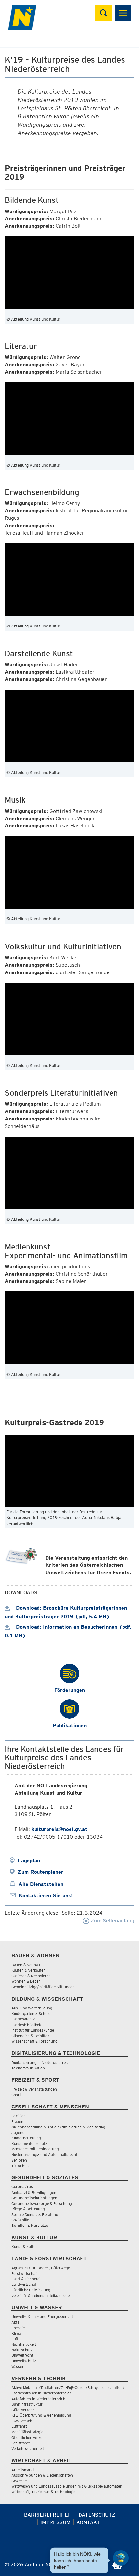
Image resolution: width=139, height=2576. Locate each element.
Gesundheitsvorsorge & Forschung (42, 2203)
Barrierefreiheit (48, 2515)
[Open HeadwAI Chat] (121, 2558)
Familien (18, 2116)
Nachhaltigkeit (24, 2344)
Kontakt (88, 2522)
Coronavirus (22, 2187)
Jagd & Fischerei (26, 2279)
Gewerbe (19, 2481)
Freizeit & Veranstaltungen (34, 2089)
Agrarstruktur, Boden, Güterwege (41, 2268)
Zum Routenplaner (41, 1872)
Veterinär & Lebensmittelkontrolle (40, 2296)
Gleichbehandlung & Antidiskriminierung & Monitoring (58, 2127)
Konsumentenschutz (29, 2143)
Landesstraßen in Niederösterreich (41, 2393)
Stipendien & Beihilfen (30, 2036)
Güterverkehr (23, 2410)
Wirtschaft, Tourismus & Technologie (43, 2492)
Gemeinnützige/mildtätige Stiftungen (43, 1987)
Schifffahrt (21, 2443)
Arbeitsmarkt (23, 2470)
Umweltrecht (22, 2355)
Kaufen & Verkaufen (28, 1970)
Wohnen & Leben (26, 1981)
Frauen (17, 2122)
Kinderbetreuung (26, 2138)
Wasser (17, 2367)
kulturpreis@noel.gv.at (59, 1829)
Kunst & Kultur (24, 2247)
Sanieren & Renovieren (31, 1976)
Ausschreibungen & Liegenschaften (42, 2475)
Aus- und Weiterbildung (32, 2008)
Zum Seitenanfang (112, 1921)
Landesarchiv (23, 2019)
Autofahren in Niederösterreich (38, 2399)
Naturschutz (22, 2350)
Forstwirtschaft (25, 2273)
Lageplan (29, 1861)
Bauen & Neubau (26, 1965)
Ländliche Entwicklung (31, 2290)
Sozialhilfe (20, 2220)
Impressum (55, 2522)
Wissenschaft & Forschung (34, 2041)
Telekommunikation (28, 2068)
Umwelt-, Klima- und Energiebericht (42, 2317)
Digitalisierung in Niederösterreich (41, 2063)
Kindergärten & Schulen (32, 2013)
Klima (16, 2333)
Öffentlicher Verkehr (29, 2438)
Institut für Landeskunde (33, 2030)
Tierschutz (21, 2166)
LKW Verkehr (23, 2421)
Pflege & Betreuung (28, 2209)
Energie (18, 2328)
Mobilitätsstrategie (27, 2432)
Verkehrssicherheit (28, 2448)
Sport (16, 2095)
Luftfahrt (19, 2426)
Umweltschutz (24, 2361)
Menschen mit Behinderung (35, 2149)
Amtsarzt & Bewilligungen (34, 2192)
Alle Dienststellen (41, 1884)
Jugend (18, 2132)
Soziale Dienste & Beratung (35, 2214)
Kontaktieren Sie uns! (46, 1895)
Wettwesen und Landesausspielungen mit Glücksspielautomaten (67, 2486)
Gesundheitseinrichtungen (34, 2198)
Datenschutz (97, 2515)
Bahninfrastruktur (27, 2404)
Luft (15, 2339)
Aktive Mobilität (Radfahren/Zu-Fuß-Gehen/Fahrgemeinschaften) (68, 2388)
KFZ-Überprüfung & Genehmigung (41, 2415)
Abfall (16, 2322)
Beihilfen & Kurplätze (30, 2225)
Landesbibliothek (26, 2025)
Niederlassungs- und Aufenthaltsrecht (44, 2154)
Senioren (19, 2160)
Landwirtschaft (24, 2284)
